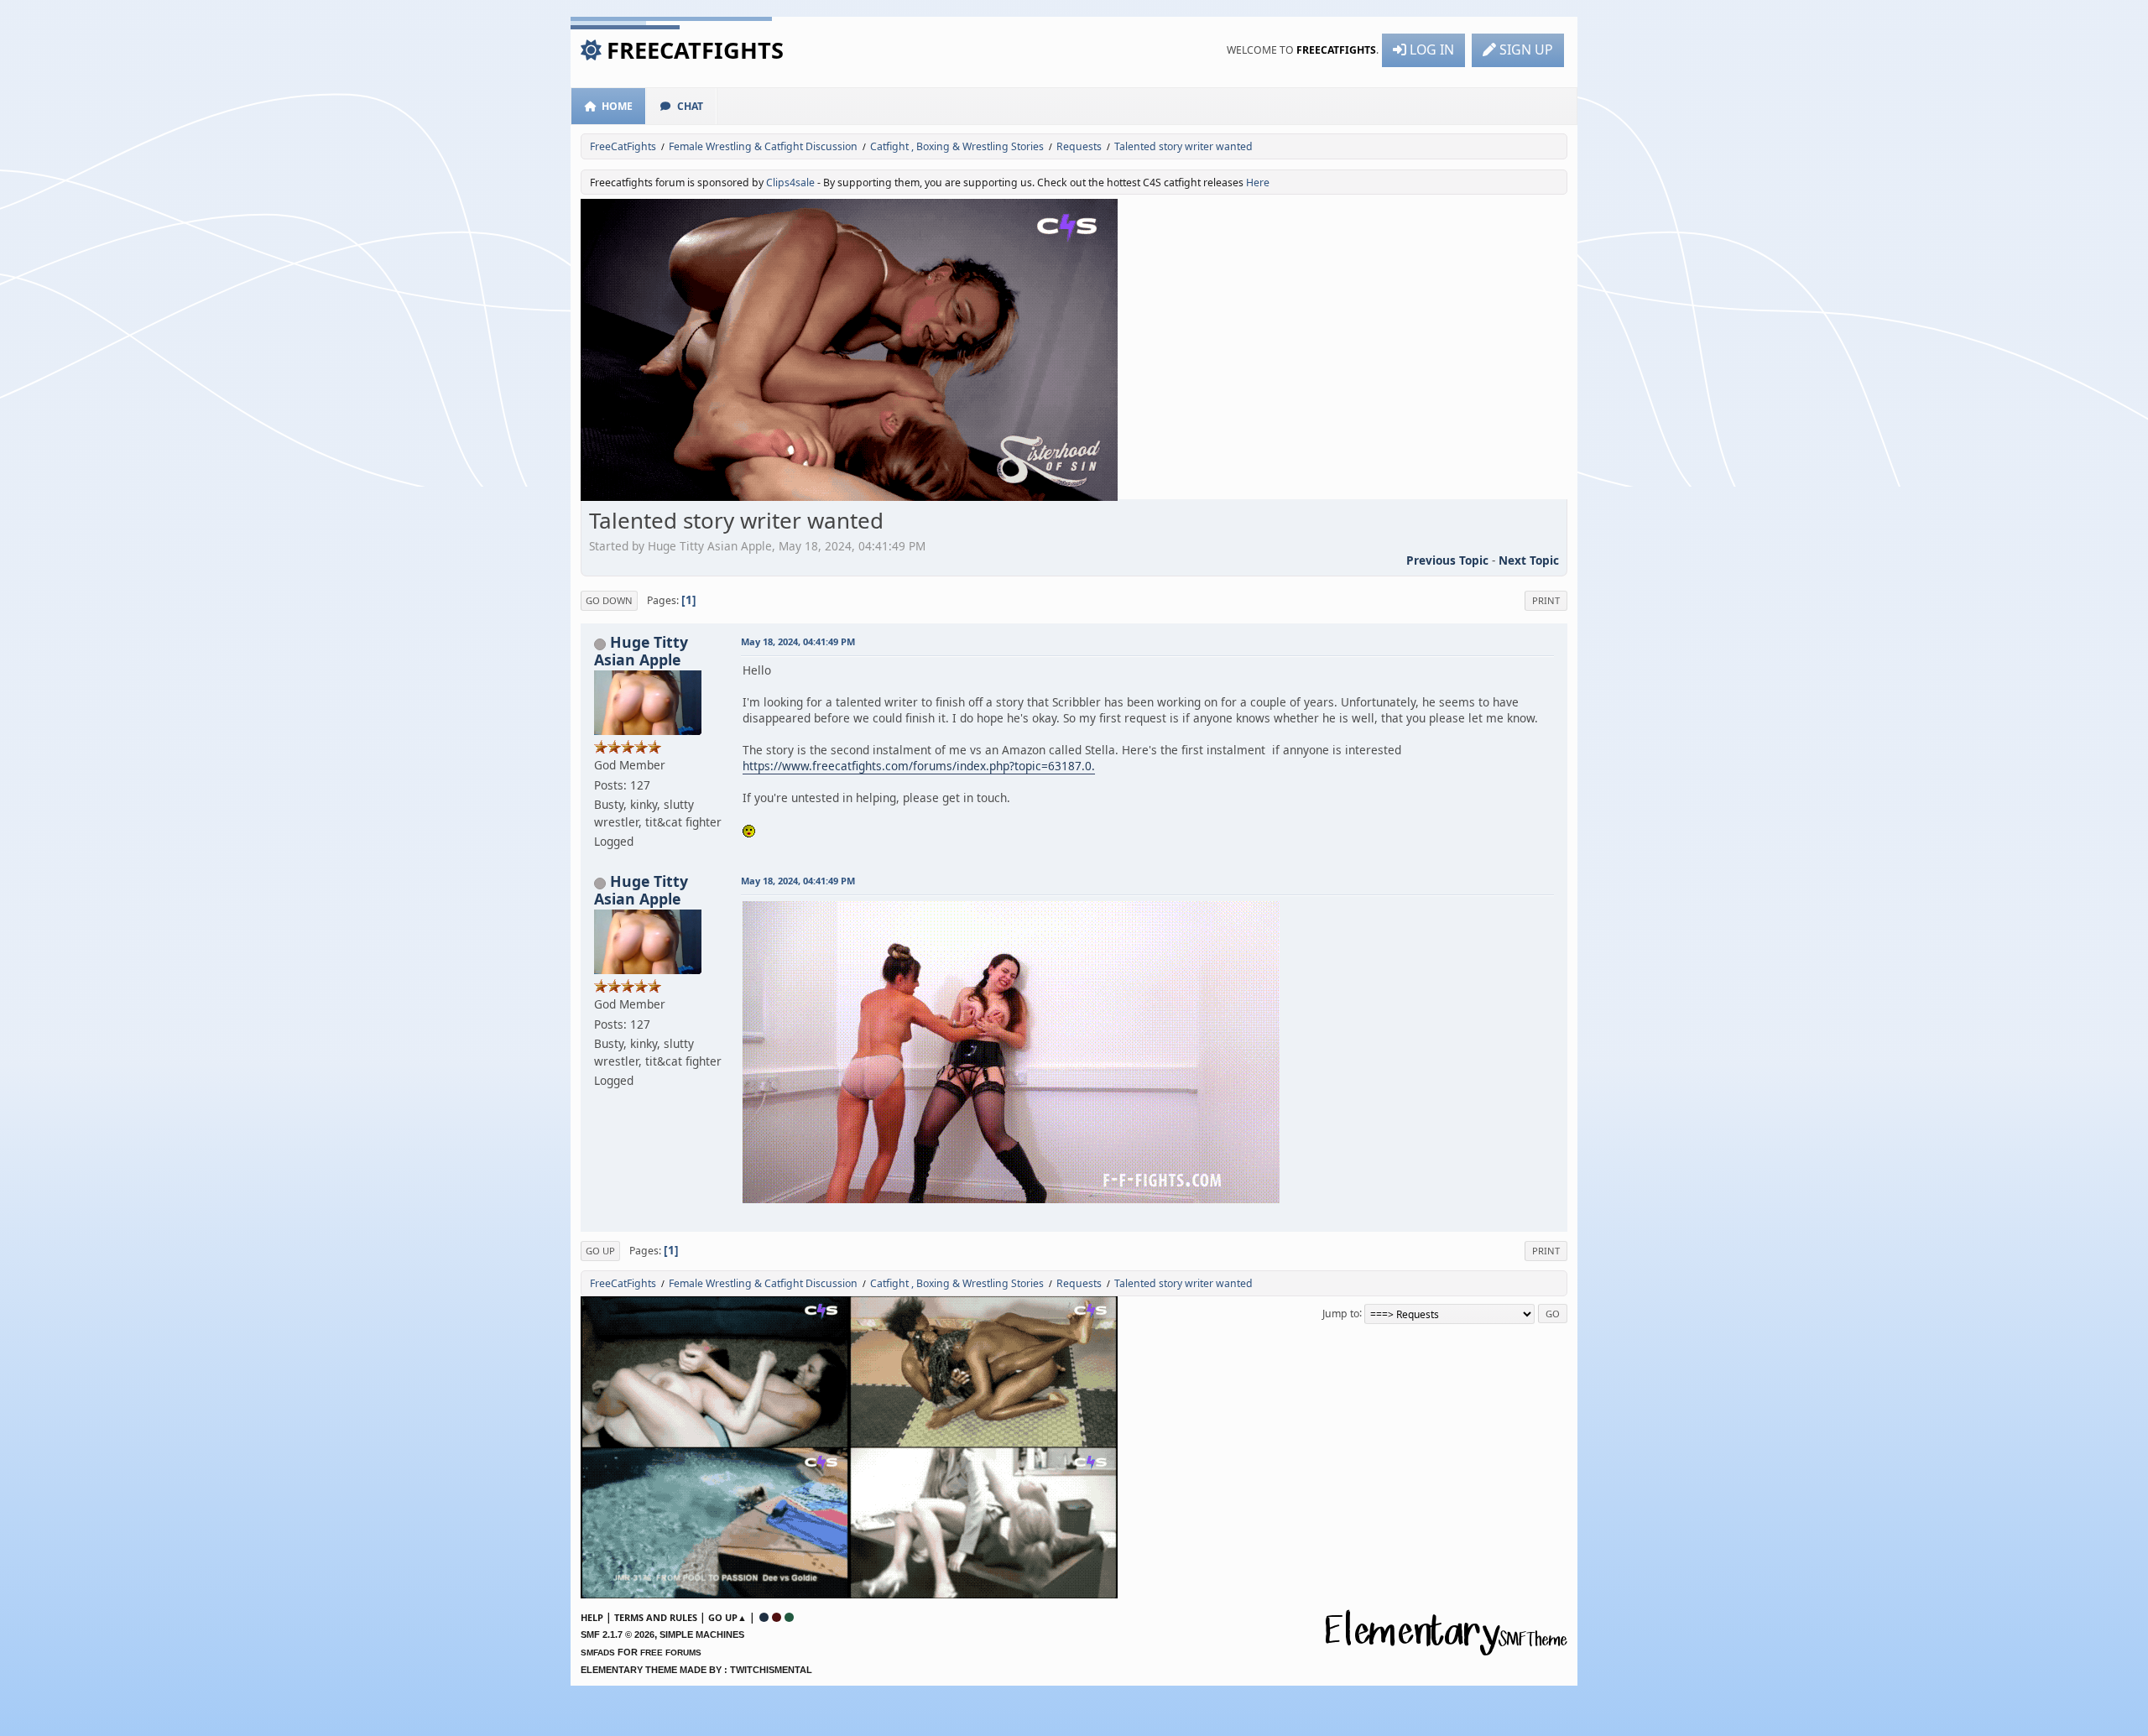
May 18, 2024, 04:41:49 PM (798, 641)
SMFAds (598, 1653)
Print (1546, 600)
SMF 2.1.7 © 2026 (618, 1634)
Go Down (609, 600)
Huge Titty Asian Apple (641, 650)
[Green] (789, 1617)
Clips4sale (790, 182)
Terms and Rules (656, 1617)
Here (1258, 182)
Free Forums (671, 1653)
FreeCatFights (695, 50)
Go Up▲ (727, 1617)
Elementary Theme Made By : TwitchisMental (696, 1670)
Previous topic (1447, 560)
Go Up (600, 1251)
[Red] (777, 1617)
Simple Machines (702, 1634)
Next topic (1529, 560)
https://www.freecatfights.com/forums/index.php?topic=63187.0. (919, 766)
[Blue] (764, 1617)
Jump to (1341, 1313)
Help (592, 1617)
